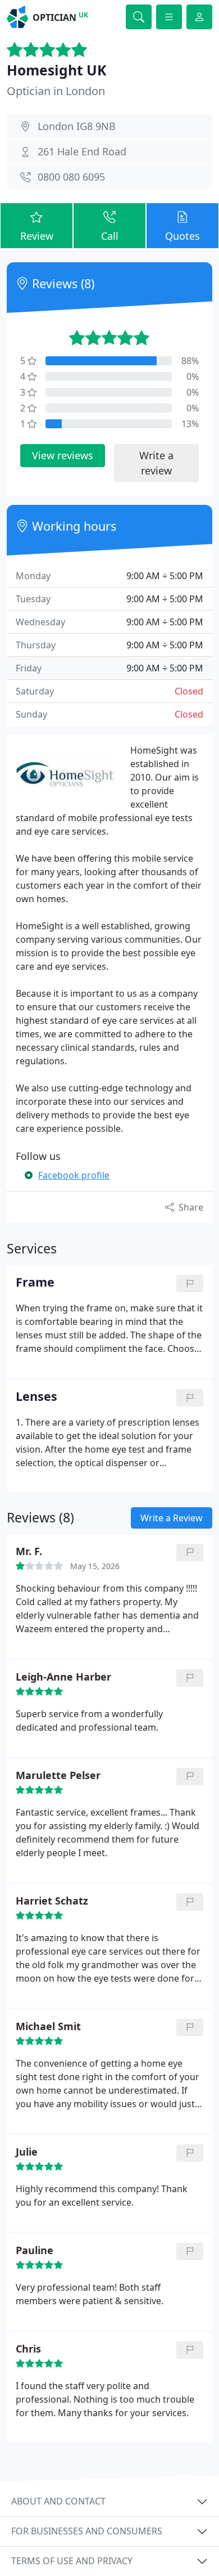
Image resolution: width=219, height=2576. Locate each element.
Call (110, 236)
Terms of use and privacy (72, 2561)
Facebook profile (74, 1175)
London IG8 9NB (77, 126)
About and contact (58, 2501)
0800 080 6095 (71, 177)
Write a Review (172, 1518)
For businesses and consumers (87, 2531)
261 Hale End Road (82, 151)
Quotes (182, 236)
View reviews (63, 455)
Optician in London (56, 91)
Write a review (156, 463)
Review (37, 236)
